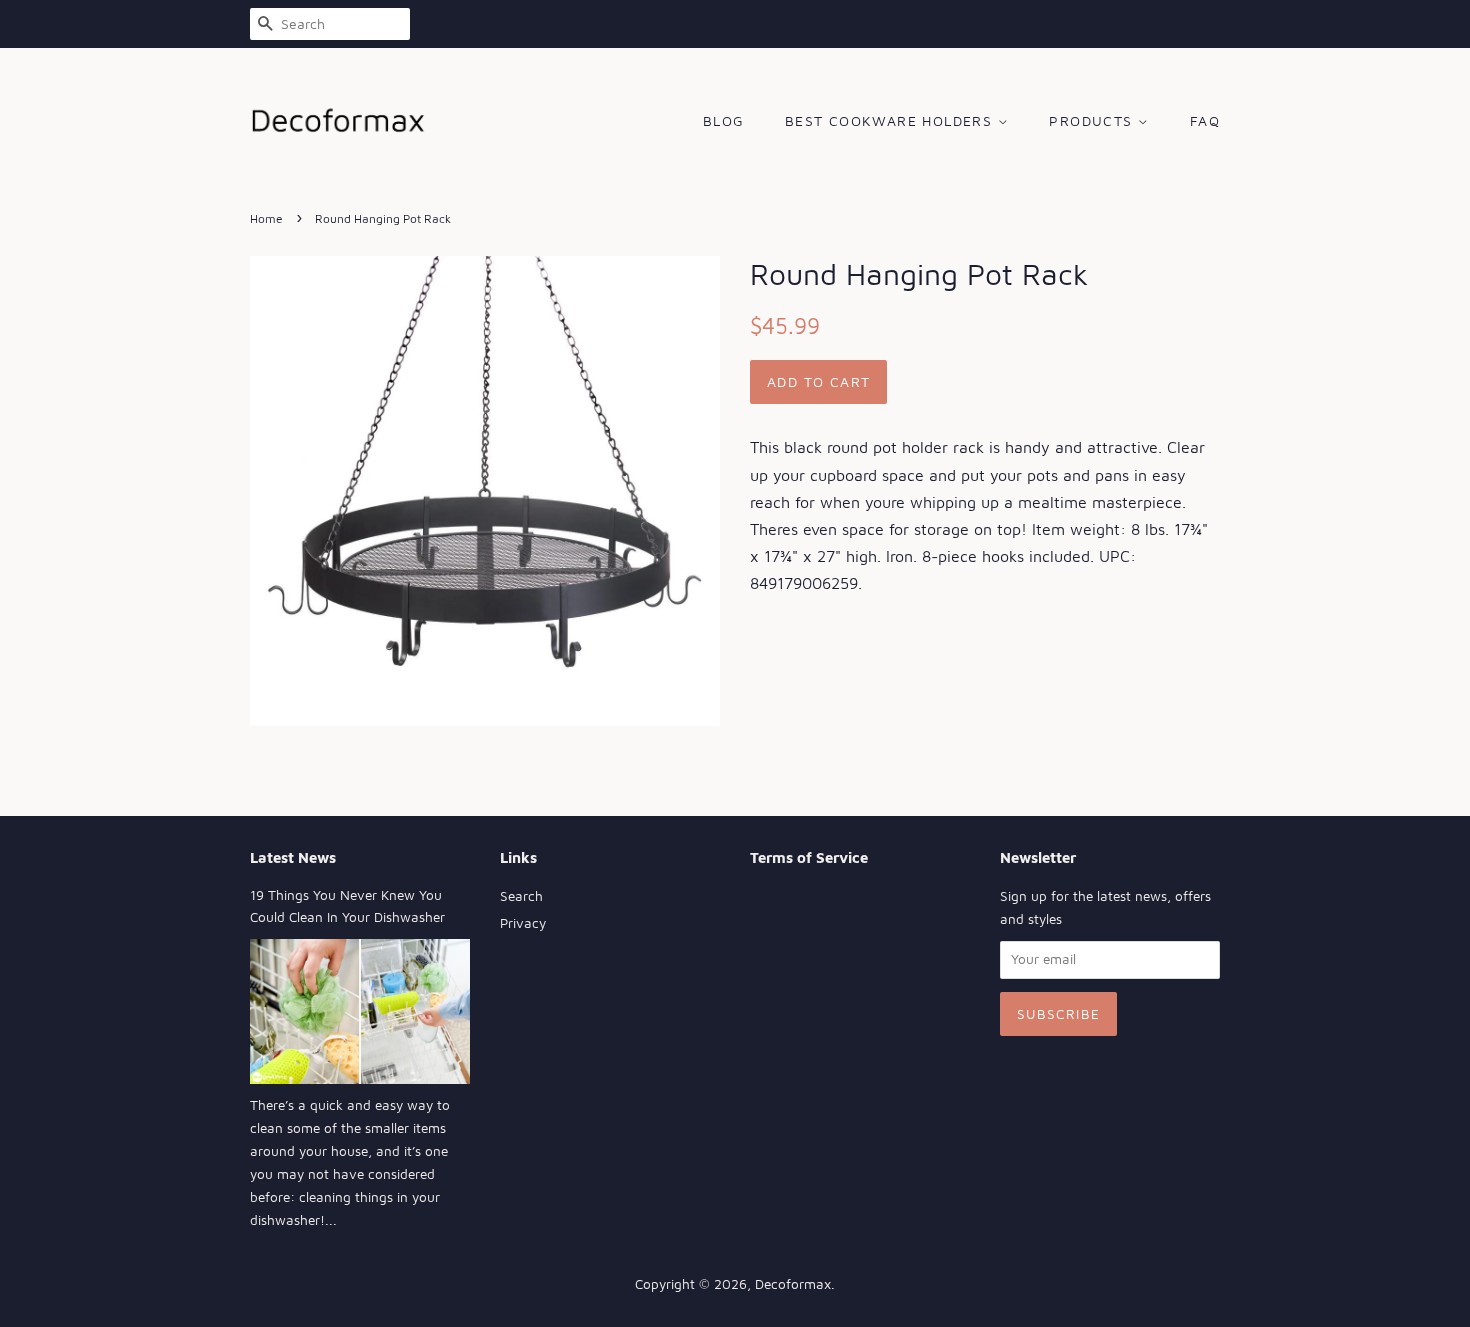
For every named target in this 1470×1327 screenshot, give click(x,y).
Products (1093, 120)
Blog (724, 120)
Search (521, 896)
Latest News (293, 857)
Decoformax (793, 1284)
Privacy (523, 923)
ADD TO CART (818, 381)
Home (266, 218)
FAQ (1205, 120)
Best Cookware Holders (891, 120)
